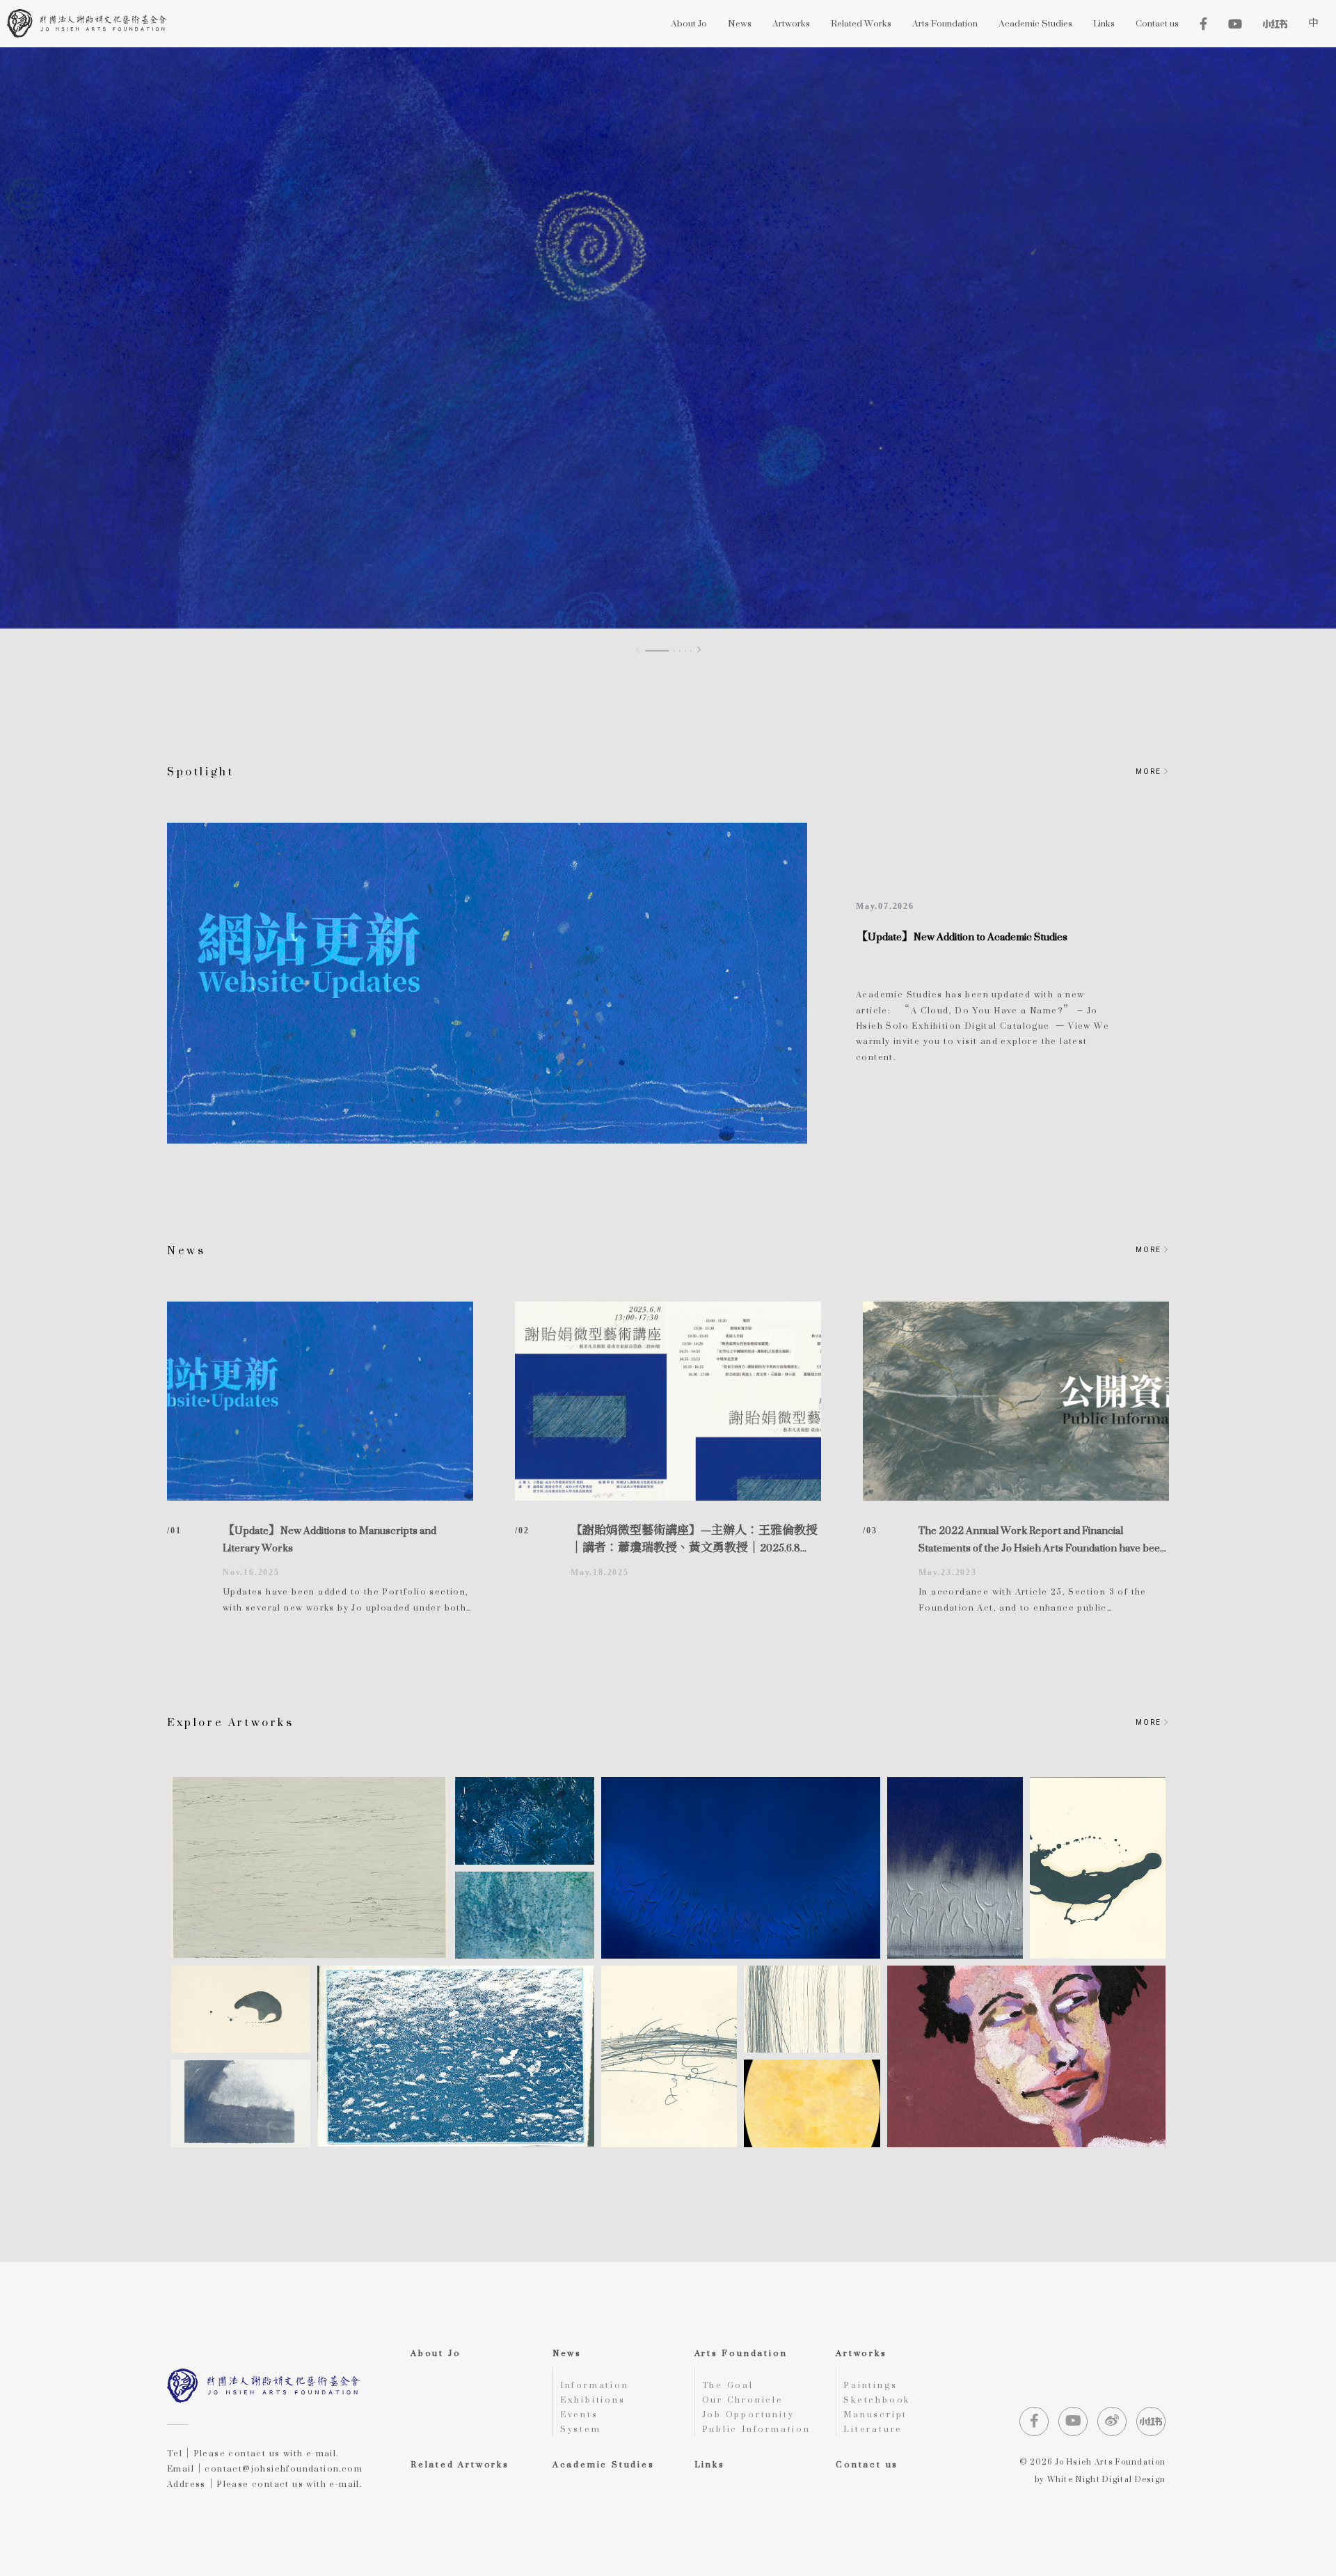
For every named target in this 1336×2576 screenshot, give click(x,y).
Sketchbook (877, 2400)
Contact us (867, 2464)
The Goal (728, 2385)
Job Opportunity (748, 2414)
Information (595, 2385)
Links (710, 2464)
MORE (1150, 772)
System (581, 2429)
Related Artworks (460, 2464)
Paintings (870, 2385)
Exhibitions (593, 2400)
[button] (699, 650)
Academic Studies (604, 2464)
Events (579, 2414)
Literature (873, 2429)
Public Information (756, 2429)
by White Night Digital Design (1100, 2480)
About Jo (436, 2353)
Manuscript (875, 2414)
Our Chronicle (743, 2400)
